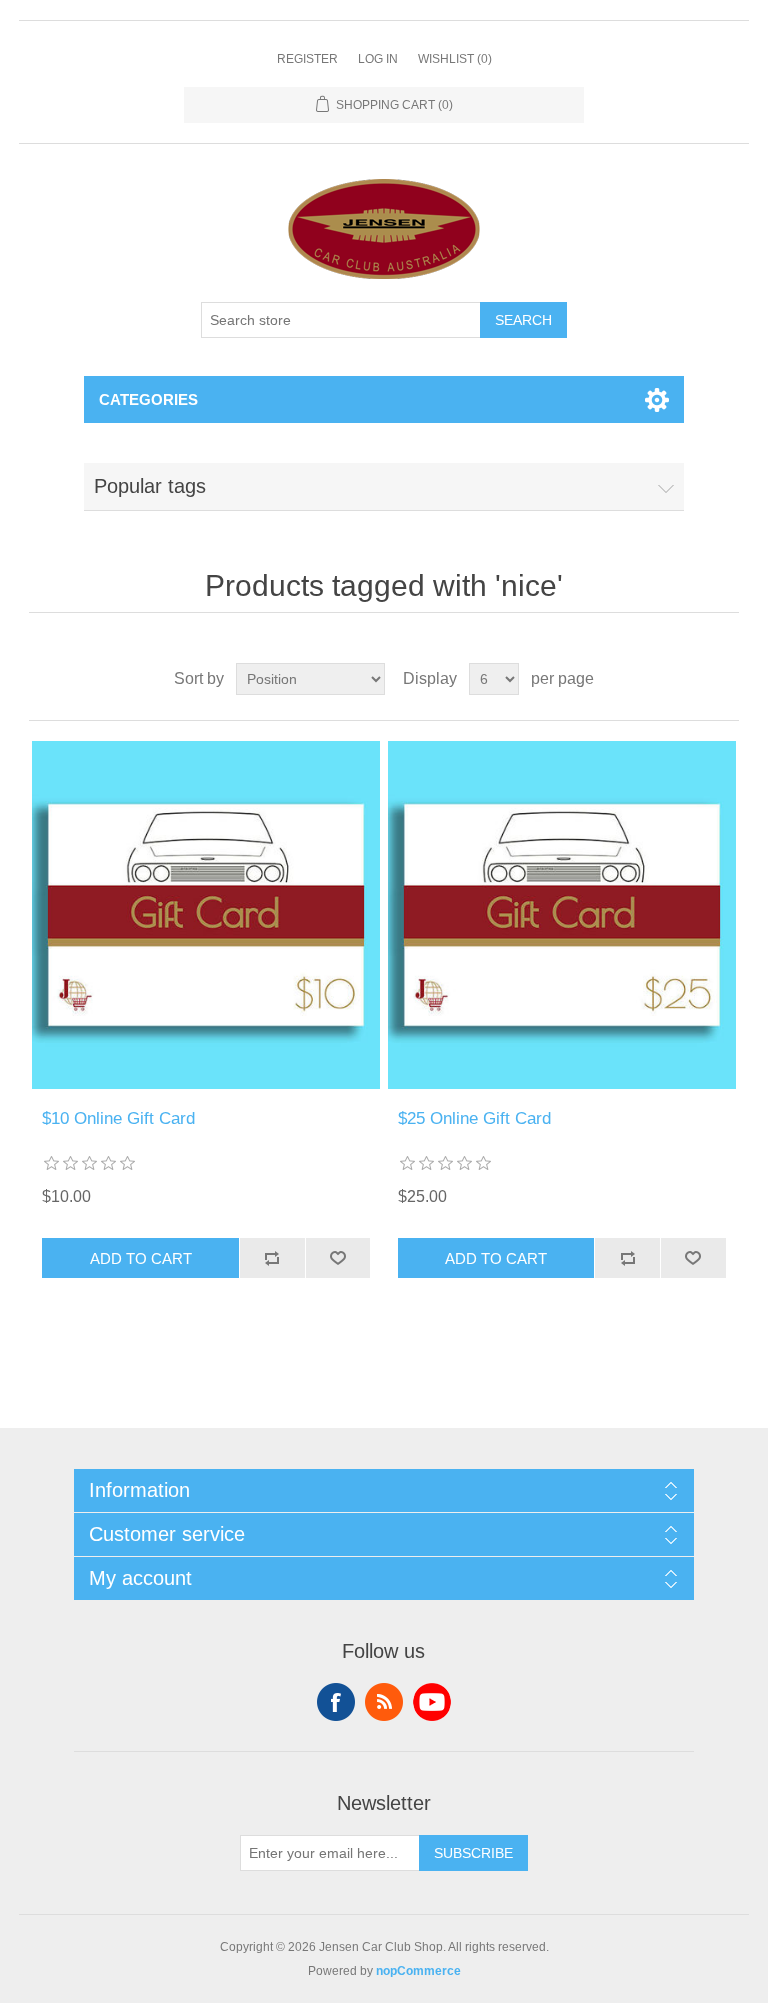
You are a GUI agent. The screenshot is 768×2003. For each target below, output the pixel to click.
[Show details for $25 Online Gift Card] (562, 915)
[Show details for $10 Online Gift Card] (206, 915)
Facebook (336, 1702)
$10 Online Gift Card (118, 1118)
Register (307, 59)
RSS (384, 1702)
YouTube (432, 1702)
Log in (378, 59)
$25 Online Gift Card (474, 1118)
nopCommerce (418, 1971)
